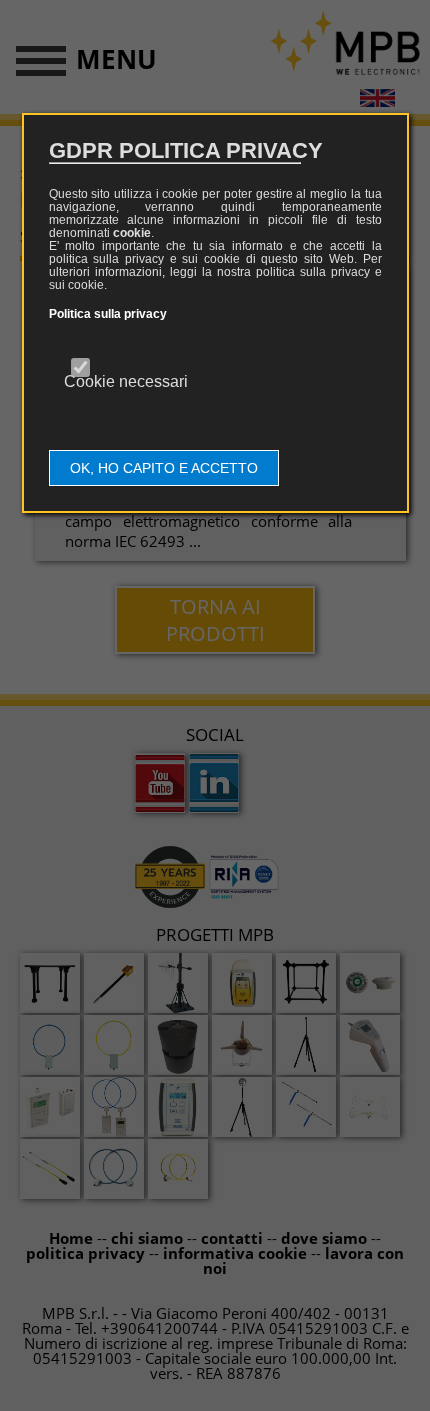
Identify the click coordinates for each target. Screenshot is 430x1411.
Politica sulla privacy (108, 314)
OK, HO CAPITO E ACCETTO (164, 468)
